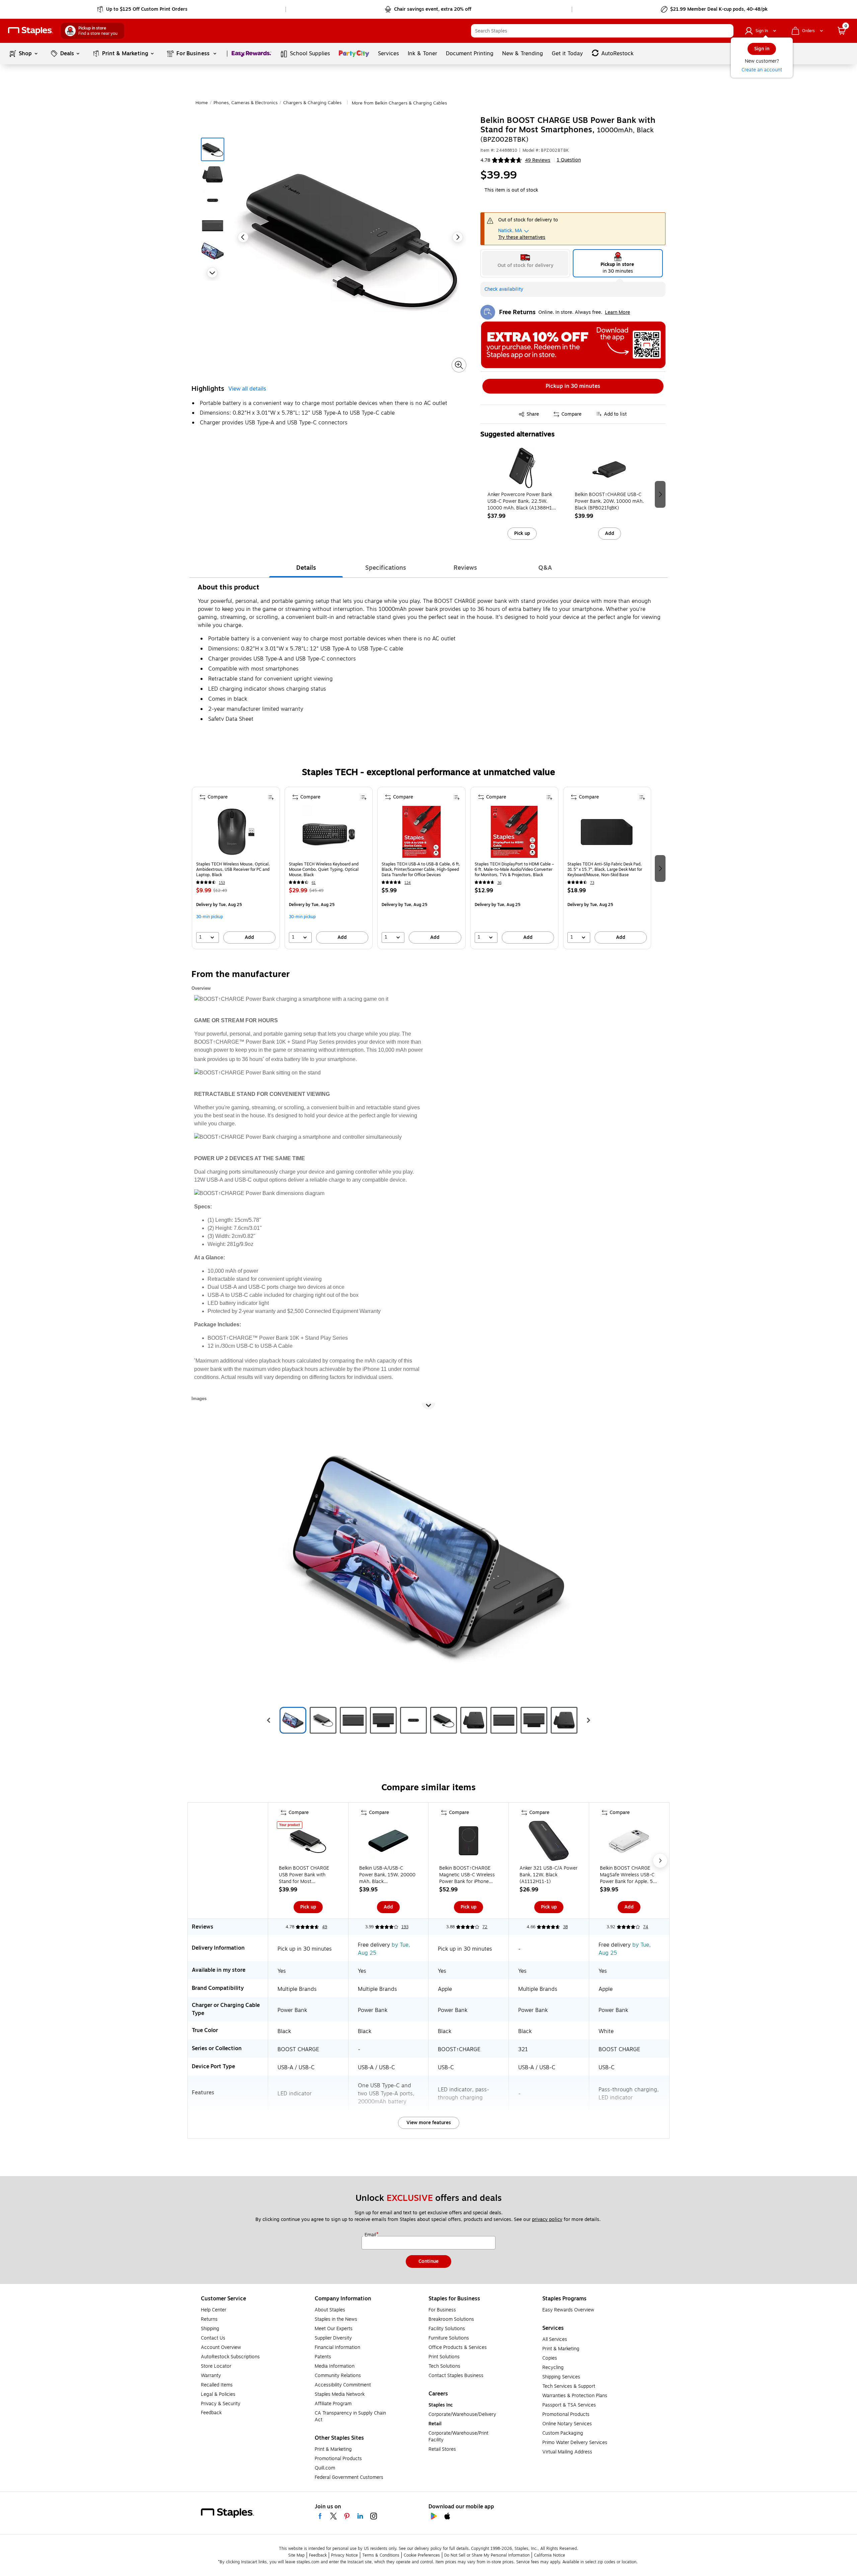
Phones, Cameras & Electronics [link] (246, 103)
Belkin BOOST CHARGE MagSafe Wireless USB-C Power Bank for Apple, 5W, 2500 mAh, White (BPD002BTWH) (629, 1875)
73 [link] (592, 883)
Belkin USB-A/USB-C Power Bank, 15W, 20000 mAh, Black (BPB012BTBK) (387, 1875)
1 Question (569, 160)
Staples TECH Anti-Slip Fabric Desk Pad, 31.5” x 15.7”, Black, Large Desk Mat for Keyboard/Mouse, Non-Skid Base (605, 869)
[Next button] (212, 273)
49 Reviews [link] (538, 160)
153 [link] (222, 883)
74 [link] (646, 1927)
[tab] (306, 568)
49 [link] (325, 1927)
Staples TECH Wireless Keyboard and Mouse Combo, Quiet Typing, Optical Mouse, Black (324, 869)
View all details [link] (247, 389)
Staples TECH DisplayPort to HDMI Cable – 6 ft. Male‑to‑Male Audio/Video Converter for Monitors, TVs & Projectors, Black (514, 869)
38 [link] (565, 1927)
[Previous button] (243, 237)
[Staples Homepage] (30, 31)
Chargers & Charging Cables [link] (312, 103)
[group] (522, 494)
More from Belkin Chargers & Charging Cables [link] (399, 103)
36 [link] (499, 883)
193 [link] (405, 1927)
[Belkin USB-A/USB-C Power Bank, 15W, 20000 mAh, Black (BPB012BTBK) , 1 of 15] (388, 1842)
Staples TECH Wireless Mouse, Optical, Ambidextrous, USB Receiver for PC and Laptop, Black (233, 869)
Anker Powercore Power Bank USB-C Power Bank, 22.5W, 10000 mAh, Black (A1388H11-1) (522, 501)
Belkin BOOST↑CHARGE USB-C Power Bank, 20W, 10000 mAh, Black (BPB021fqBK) (609, 501)
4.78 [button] (485, 160)
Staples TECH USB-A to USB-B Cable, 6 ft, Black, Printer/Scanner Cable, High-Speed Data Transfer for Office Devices (421, 869)
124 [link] (408, 883)
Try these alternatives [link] (522, 237)
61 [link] (314, 883)
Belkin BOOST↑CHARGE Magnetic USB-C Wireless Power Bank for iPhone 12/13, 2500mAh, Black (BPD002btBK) (467, 1875)
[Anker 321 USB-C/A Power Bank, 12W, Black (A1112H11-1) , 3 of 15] (549, 1842)
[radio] (525, 263)
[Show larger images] (459, 365)
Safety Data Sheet (231, 719)
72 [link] (485, 1927)
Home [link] (202, 103)
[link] (143, 9)
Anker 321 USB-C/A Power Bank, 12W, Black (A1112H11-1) (549, 1875)
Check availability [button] (504, 289)
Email (371, 2235)
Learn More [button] (617, 312)
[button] (727, 31)
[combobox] (602, 31)
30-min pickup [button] (210, 917)
